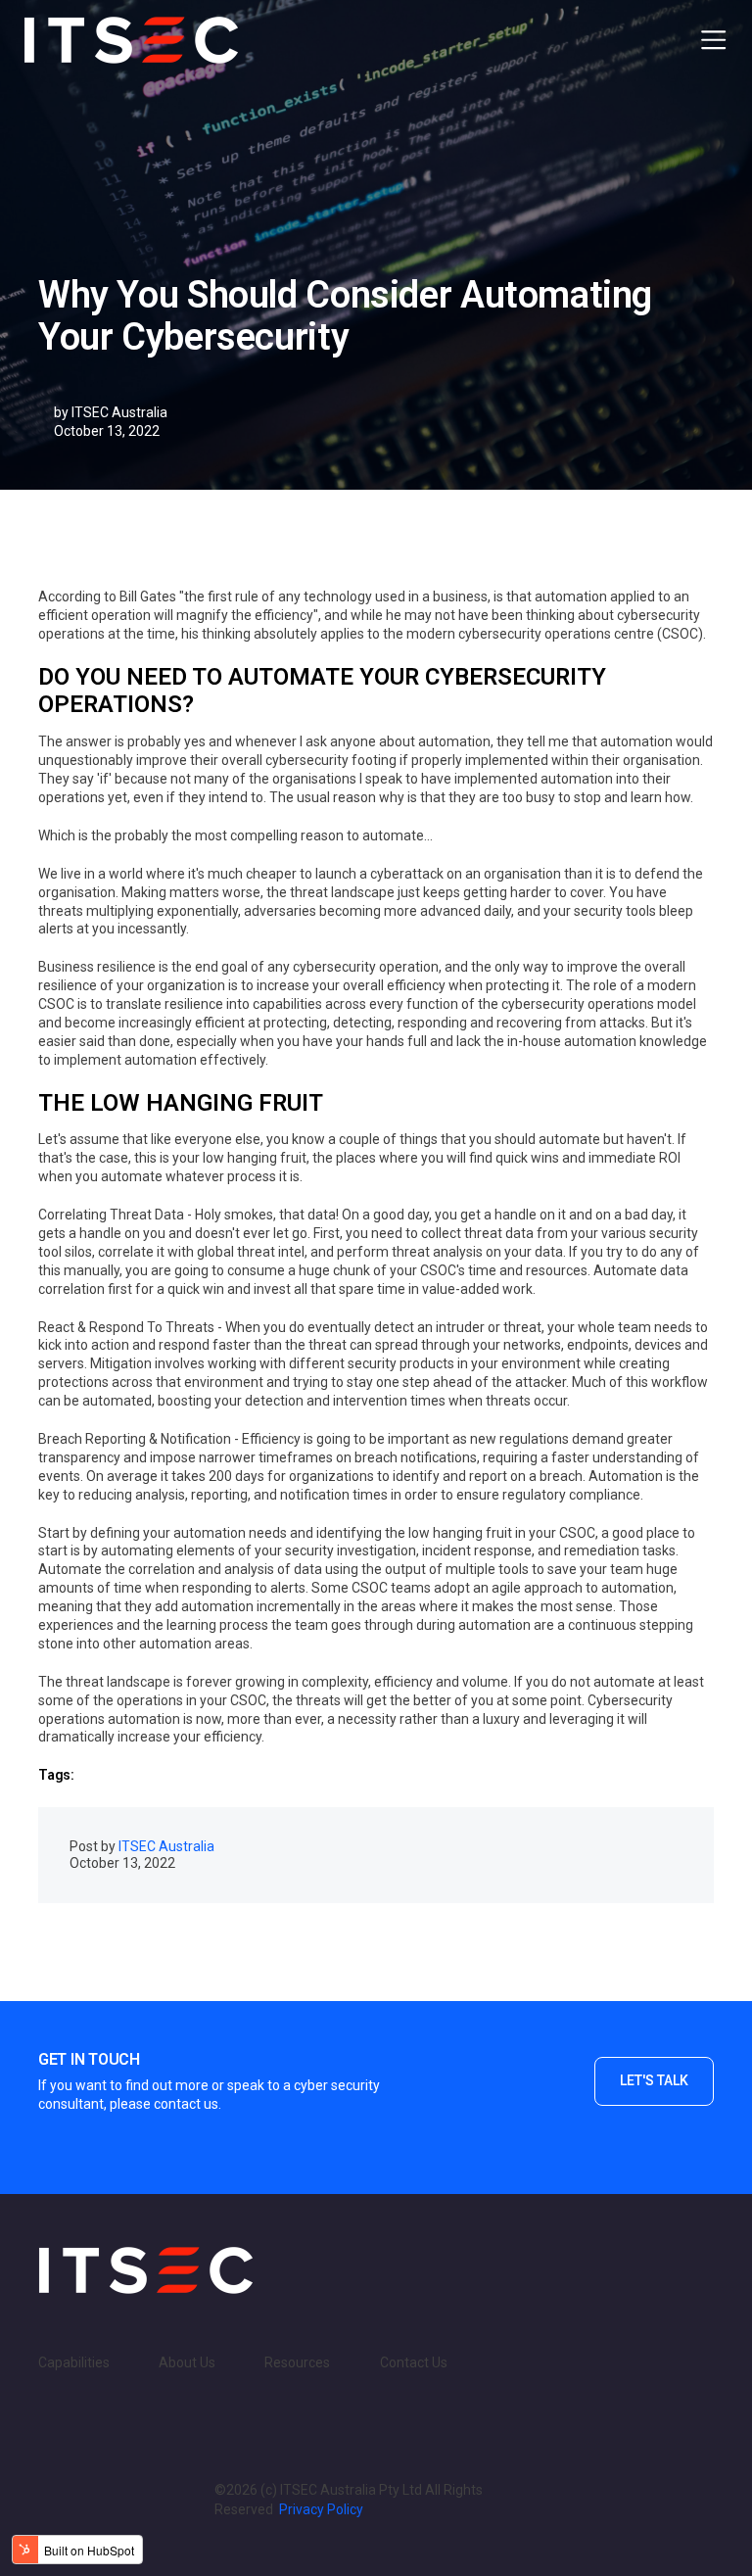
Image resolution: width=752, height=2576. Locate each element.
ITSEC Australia (119, 412)
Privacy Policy (321, 2509)
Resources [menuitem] (297, 2362)
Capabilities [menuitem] (74, 2362)
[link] (146, 2268)
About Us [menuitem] (187, 2362)
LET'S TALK (654, 2080)
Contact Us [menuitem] (414, 2362)
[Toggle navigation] (713, 40)
